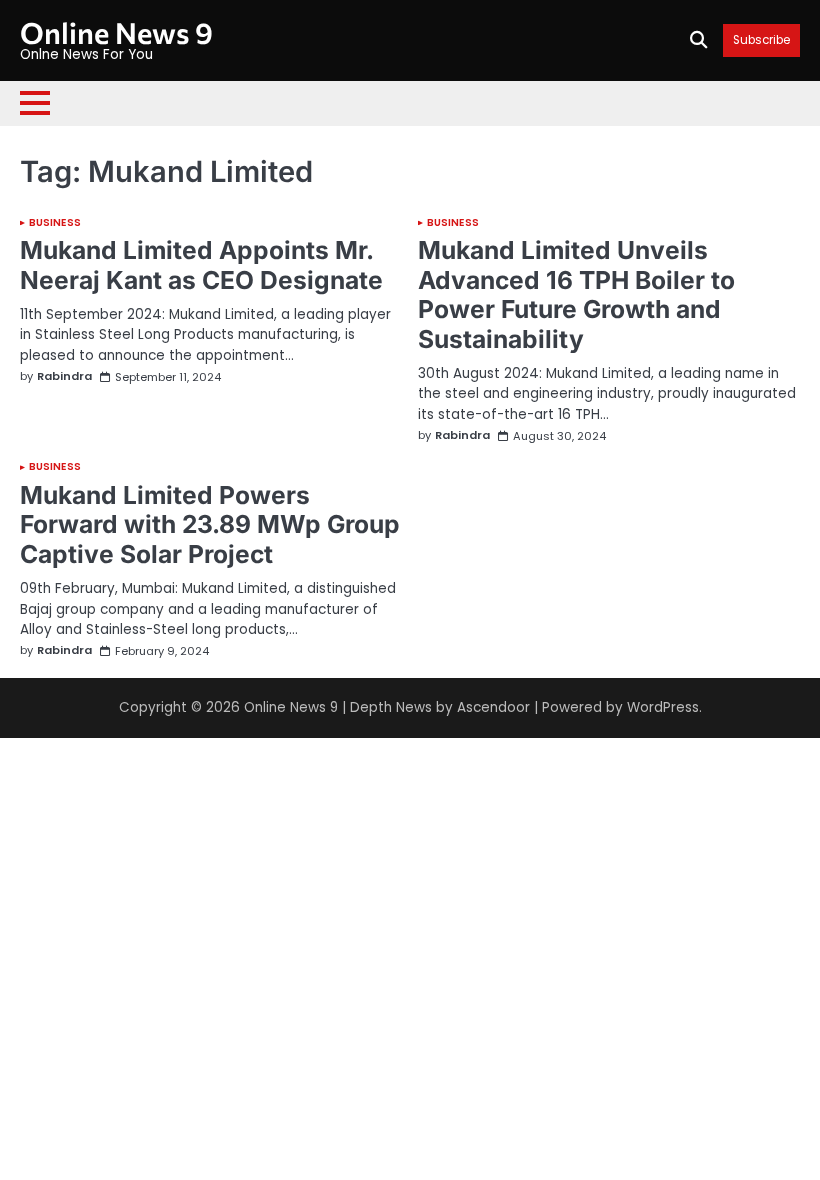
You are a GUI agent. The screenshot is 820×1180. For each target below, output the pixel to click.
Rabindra (64, 376)
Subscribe (761, 40)
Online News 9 (116, 32)
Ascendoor (493, 707)
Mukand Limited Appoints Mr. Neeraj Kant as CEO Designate (201, 265)
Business (55, 223)
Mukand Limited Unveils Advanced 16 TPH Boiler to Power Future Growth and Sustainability (576, 294)
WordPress (663, 707)
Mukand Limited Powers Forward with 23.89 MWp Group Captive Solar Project (210, 524)
